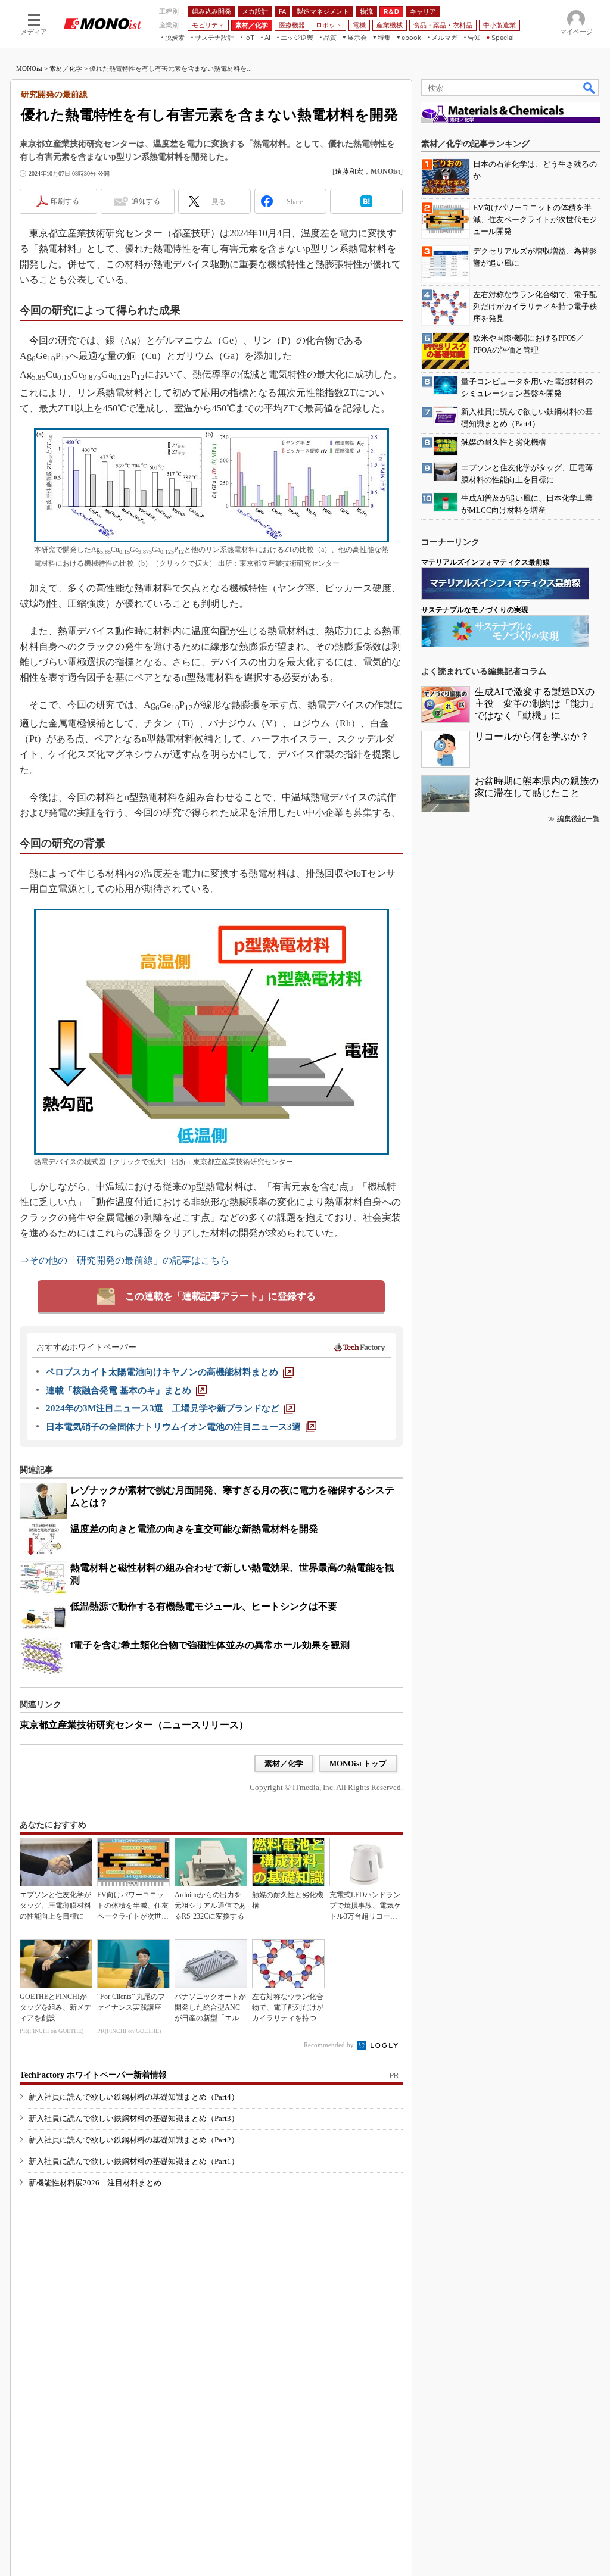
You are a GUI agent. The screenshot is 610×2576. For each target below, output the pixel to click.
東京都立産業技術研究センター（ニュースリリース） (134, 1725)
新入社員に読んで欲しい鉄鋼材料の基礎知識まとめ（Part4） (134, 2097)
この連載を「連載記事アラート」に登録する (220, 1296)
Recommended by (330, 2045)
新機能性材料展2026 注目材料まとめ (95, 2183)
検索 (590, 88)
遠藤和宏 (349, 171)
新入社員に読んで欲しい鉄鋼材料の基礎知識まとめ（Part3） (134, 2118)
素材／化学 (66, 68)
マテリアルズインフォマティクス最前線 (485, 562)
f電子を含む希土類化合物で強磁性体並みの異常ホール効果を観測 (210, 1645)
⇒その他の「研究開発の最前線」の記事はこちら (125, 1260)
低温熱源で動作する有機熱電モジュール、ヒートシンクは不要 (204, 1606)
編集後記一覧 (578, 819)
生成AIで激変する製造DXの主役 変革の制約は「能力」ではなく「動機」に (537, 704)
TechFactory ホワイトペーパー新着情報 (93, 2075)
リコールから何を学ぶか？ (532, 736)
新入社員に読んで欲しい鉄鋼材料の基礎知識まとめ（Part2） (134, 2140)
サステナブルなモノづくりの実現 (475, 610)
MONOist (29, 68)
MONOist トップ (358, 1763)
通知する (146, 201)
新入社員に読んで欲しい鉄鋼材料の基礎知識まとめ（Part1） (134, 2161)
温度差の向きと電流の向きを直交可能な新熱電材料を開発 (194, 1529)
